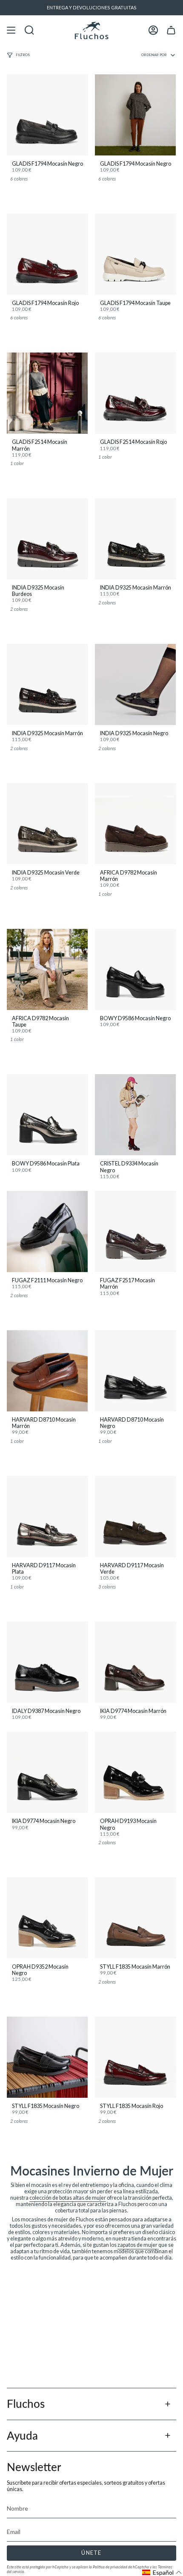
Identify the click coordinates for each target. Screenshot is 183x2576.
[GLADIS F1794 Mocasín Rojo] (47, 254)
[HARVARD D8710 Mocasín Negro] (136, 1371)
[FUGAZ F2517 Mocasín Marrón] (136, 1232)
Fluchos (26, 2404)
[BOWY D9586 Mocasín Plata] (47, 1115)
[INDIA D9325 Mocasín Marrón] (136, 539)
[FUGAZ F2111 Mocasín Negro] (47, 1232)
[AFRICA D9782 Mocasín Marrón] (136, 824)
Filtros (23, 55)
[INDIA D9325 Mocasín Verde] (47, 824)
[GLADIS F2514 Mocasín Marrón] (47, 393)
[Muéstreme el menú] (11, 30)
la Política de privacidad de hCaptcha (119, 2567)
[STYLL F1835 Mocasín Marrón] (136, 1918)
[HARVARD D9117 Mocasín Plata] (47, 1517)
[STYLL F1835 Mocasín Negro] (47, 2057)
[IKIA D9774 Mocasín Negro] (47, 1772)
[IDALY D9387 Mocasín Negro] (47, 1662)
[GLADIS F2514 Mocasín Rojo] (136, 393)
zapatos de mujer (137, 2245)
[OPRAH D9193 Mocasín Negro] (136, 1772)
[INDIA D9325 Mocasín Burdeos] (47, 539)
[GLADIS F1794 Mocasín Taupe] (136, 254)
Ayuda (22, 2435)
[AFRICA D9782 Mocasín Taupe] (47, 969)
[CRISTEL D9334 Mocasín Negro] (136, 1115)
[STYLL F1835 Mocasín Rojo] (136, 2057)
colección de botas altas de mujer (68, 2198)
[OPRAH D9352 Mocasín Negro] (47, 1918)
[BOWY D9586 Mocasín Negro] (136, 969)
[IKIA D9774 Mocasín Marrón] (136, 1662)
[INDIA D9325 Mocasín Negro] (136, 684)
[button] (162, 2572)
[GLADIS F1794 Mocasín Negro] (47, 115)
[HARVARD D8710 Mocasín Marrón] (47, 1371)
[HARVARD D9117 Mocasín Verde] (136, 1517)
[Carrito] (171, 30)
